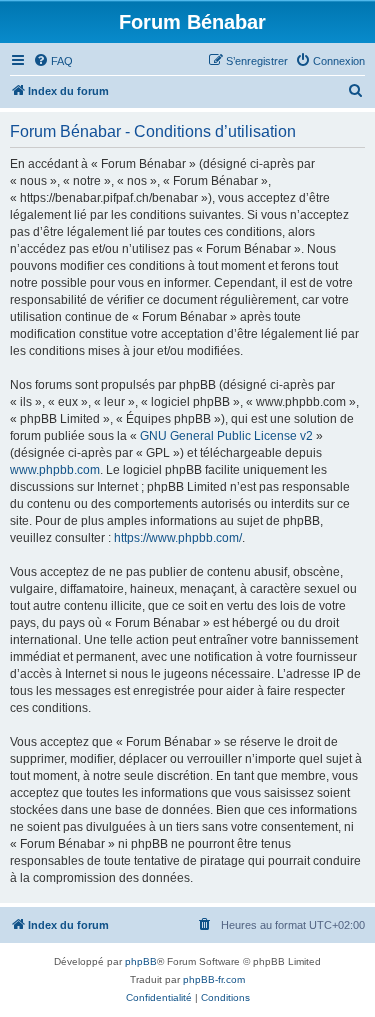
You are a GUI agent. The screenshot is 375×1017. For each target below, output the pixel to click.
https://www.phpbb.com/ (178, 538)
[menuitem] (53, 61)
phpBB (141, 961)
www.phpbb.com (55, 470)
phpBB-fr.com (214, 979)
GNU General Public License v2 (226, 436)
